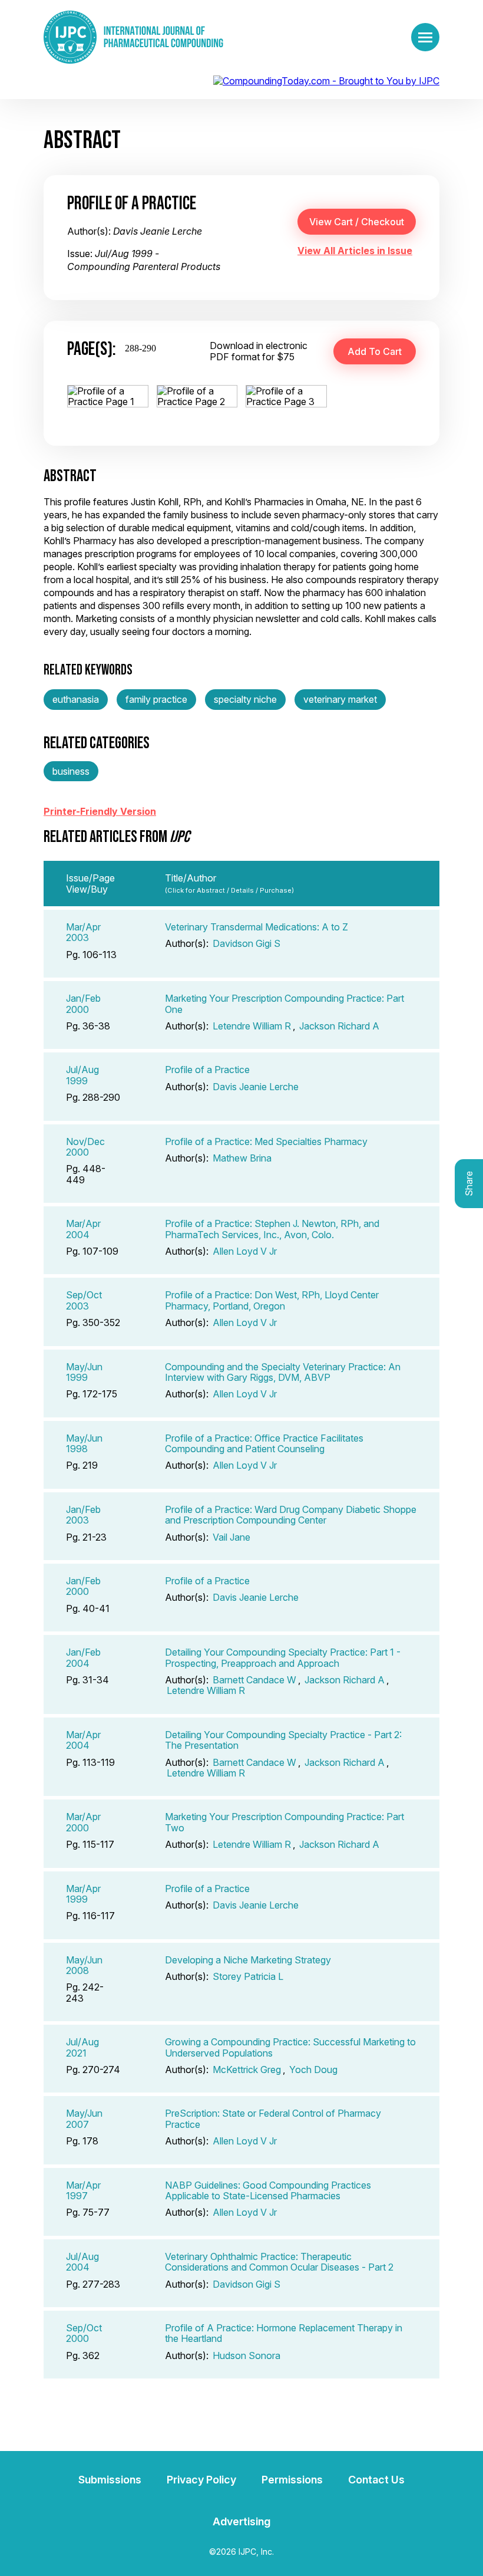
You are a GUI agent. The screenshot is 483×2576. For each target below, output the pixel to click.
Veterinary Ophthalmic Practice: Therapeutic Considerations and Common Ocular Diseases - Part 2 (279, 2262)
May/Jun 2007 (84, 2118)
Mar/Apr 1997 (83, 2190)
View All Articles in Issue (355, 251)
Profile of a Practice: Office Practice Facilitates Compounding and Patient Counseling (264, 1443)
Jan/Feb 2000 (83, 1004)
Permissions (292, 2480)
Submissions (110, 2480)
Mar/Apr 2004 (83, 1229)
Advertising (241, 2521)
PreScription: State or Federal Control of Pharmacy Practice (273, 2118)
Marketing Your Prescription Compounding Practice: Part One (284, 1004)
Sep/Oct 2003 (84, 1300)
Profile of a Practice (207, 1070)
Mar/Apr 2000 (83, 1822)
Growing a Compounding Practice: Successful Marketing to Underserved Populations (290, 2047)
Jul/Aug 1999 (82, 1075)
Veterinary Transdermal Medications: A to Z (257, 927)
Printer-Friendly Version (100, 811)
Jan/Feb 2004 (83, 1657)
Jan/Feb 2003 (83, 1515)
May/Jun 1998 (84, 1443)
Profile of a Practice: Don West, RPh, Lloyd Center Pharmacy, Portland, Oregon (272, 1300)
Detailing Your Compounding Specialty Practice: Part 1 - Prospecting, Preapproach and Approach (283, 1657)
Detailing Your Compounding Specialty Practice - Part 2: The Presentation (283, 1740)
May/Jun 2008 (84, 1965)
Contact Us (376, 2480)
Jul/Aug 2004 (82, 2262)
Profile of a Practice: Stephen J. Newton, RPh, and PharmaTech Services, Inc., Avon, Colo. (272, 1229)
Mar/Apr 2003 (83, 932)
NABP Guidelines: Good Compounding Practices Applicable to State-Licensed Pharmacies (268, 2190)
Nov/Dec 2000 (85, 1147)
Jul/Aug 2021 (82, 2047)
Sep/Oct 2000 (84, 2333)
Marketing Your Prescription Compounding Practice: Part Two (284, 1822)
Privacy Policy (201, 2480)
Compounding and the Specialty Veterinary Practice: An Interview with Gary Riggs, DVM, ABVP (283, 1372)
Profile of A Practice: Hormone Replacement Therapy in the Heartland (284, 2333)
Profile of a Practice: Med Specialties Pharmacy (266, 1141)
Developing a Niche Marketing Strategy (248, 1960)
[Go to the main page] (133, 37)
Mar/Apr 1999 (83, 1894)
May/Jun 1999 (84, 1372)
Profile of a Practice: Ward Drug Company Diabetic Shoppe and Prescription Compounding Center (291, 1515)
